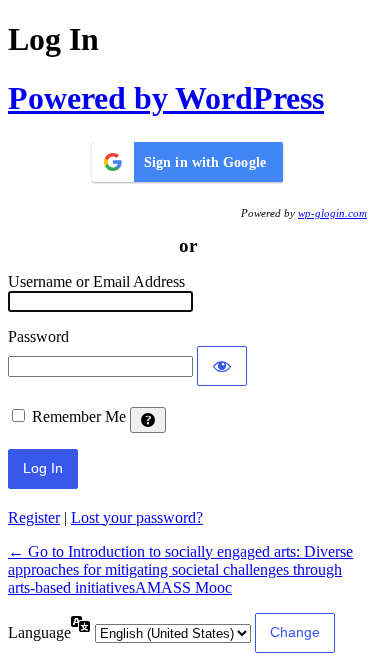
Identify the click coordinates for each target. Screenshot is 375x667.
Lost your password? (137, 517)
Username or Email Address (96, 281)
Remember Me (79, 416)
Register (34, 517)
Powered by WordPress (166, 98)
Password (38, 336)
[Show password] (222, 366)
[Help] (148, 420)
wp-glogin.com (332, 213)
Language (39, 632)
